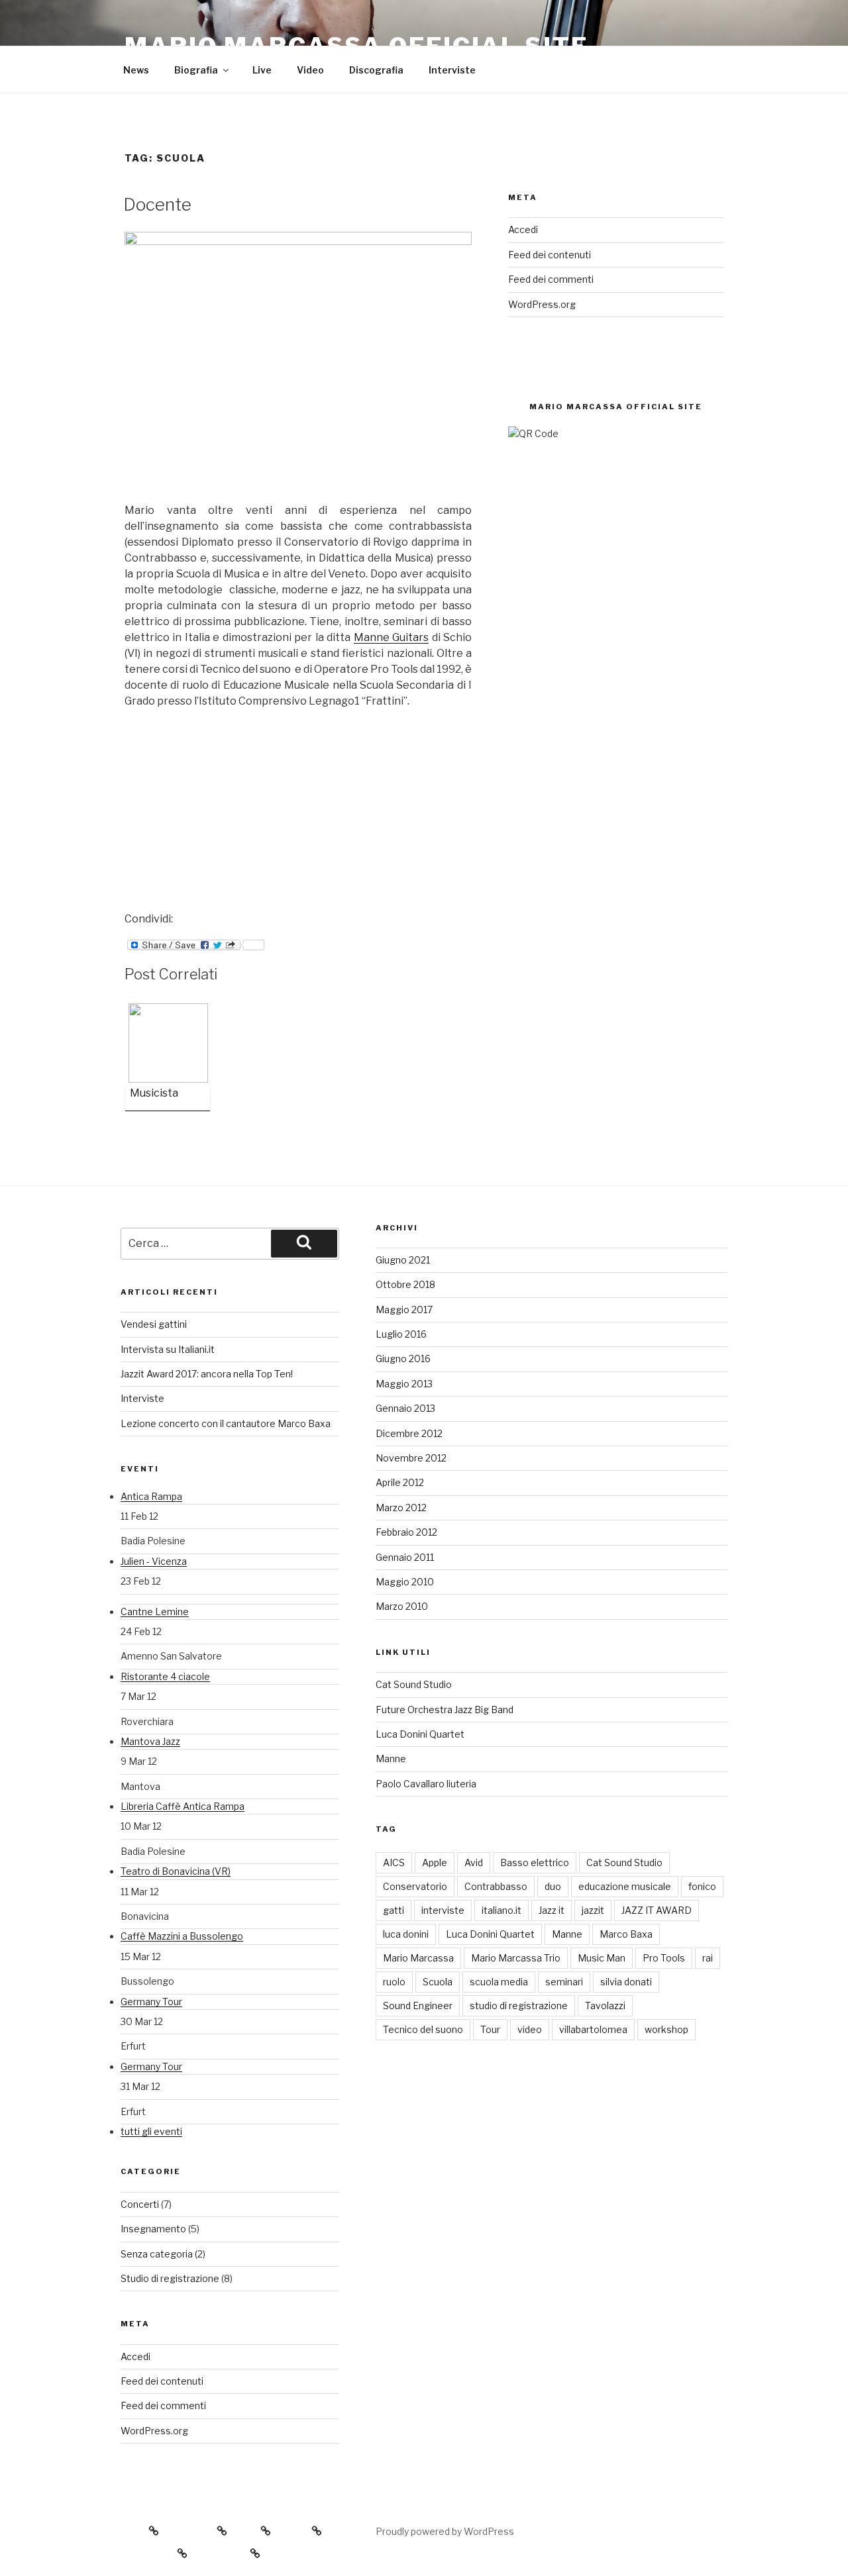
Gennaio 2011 (405, 1557)
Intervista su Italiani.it (168, 1349)
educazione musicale (625, 1886)
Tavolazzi (605, 2006)
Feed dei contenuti (550, 255)
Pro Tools (664, 1958)
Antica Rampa (151, 1496)
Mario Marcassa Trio (516, 1958)
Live (262, 70)
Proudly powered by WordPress (445, 2531)
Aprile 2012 (400, 1482)
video (530, 2029)
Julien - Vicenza (154, 1561)
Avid (474, 1862)
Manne (391, 1759)
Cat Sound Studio (414, 1684)
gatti (394, 1910)
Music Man (602, 1958)
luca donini (406, 1934)
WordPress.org (542, 304)
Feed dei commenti (551, 279)
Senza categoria (157, 2254)
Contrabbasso (496, 1886)
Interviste (452, 70)
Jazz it (552, 1910)
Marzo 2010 (402, 1606)
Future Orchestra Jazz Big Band (445, 1709)
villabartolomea (593, 2029)
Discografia (376, 70)
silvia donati (626, 1982)
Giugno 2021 (403, 1260)
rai (708, 1958)
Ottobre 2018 (405, 1284)
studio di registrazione (519, 2006)
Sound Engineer (418, 2006)
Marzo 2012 (401, 1508)
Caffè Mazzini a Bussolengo (182, 1936)
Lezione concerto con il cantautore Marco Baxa (226, 1423)
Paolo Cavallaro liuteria (426, 1784)
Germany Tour (151, 2002)
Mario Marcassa (418, 1958)
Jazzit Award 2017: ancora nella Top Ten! (207, 1374)
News (136, 70)
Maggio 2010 (405, 1582)
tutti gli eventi (151, 2131)
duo (553, 1886)
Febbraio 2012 (406, 1532)
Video (310, 70)
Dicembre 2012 (409, 1433)
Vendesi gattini (154, 1324)
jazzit (593, 1910)
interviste (443, 1910)
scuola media (499, 1982)
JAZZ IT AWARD (657, 1910)
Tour (490, 2029)
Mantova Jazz (150, 1741)
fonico (702, 1886)
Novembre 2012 (411, 1458)
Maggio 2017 (404, 1310)
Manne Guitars (391, 637)
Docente (157, 204)
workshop (666, 2029)
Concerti (140, 2204)
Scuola (438, 1982)
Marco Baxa (626, 1934)
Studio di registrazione (170, 2278)
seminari (564, 1982)
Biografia (196, 70)
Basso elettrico (535, 1862)
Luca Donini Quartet (420, 1734)
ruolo (394, 1982)
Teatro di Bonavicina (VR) (176, 1871)
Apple (435, 1862)
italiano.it (502, 1910)
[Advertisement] (224, 808)
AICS (394, 1862)
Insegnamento (153, 2229)
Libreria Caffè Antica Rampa (183, 1806)
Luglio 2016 (401, 1334)
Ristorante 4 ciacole (165, 1676)
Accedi (523, 229)
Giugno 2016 (403, 1359)
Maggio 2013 (404, 1384)
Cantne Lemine (155, 1611)
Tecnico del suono (423, 2029)
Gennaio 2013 (405, 1408)
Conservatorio (415, 1886)
